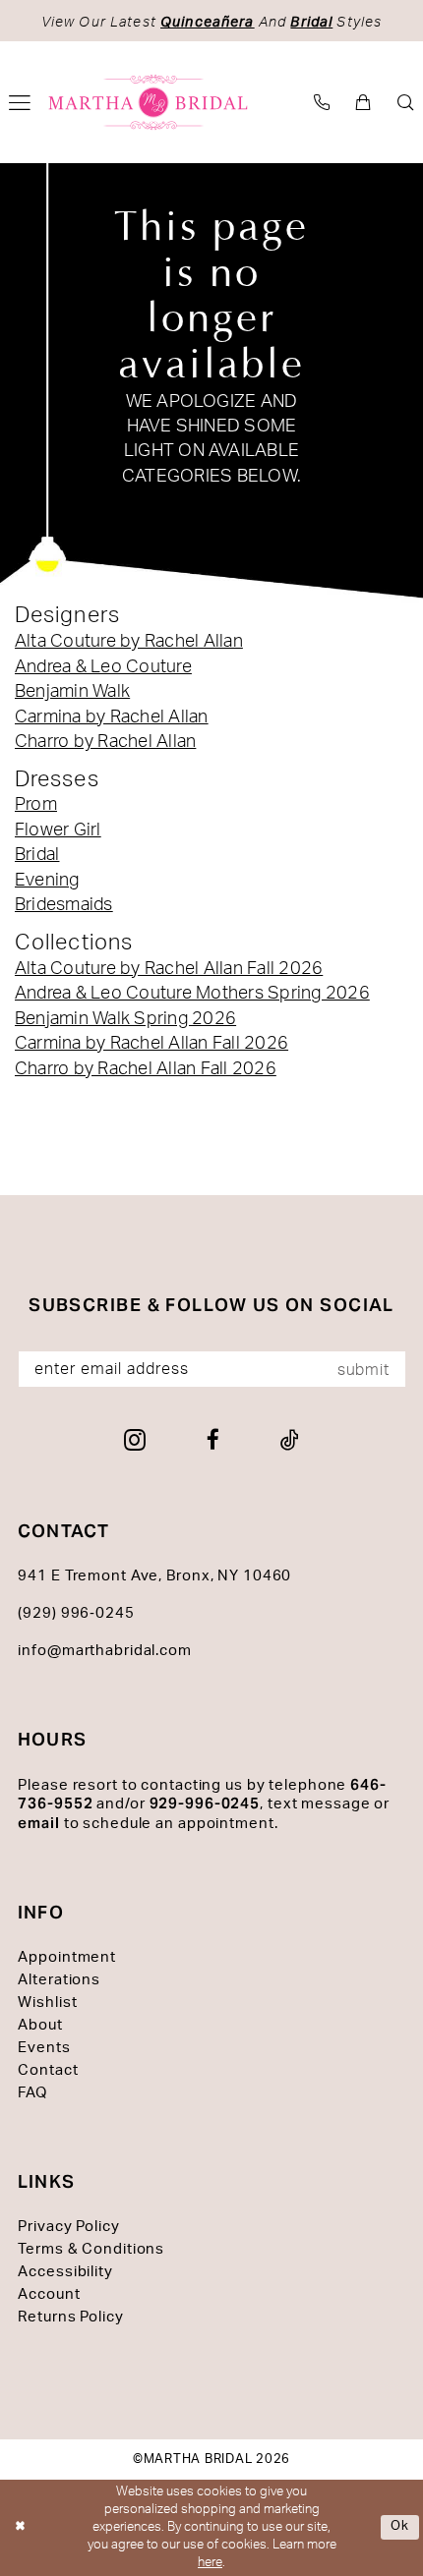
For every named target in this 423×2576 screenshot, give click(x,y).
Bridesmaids (64, 905)
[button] (364, 103)
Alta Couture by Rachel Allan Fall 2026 (169, 969)
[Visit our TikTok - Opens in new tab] (290, 1440)
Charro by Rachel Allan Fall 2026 (146, 1069)
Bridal (37, 855)
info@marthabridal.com (105, 1651)
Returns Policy (70, 2317)
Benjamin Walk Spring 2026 (125, 1019)
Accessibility (65, 2272)
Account (49, 2294)
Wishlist (47, 2003)
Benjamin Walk (72, 691)
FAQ (32, 2093)
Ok (400, 2527)
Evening (47, 880)
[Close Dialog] (19, 2528)
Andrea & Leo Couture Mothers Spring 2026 (192, 993)
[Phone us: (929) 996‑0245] (322, 103)
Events (44, 2048)
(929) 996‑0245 (76, 1613)
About (40, 2025)
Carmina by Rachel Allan (112, 717)
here (210, 2563)
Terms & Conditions (91, 2249)
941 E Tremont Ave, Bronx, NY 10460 (154, 1576)
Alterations (59, 1980)
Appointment (67, 1957)
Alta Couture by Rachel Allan (129, 641)
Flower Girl (58, 830)
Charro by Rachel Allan (105, 742)
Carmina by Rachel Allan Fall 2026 (151, 1043)
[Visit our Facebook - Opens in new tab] (213, 1440)
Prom (36, 804)
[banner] (149, 102)
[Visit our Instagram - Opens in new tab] (135, 1440)
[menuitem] (322, 103)
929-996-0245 (205, 1803)
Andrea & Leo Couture (103, 667)
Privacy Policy (68, 2227)
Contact (48, 2070)
